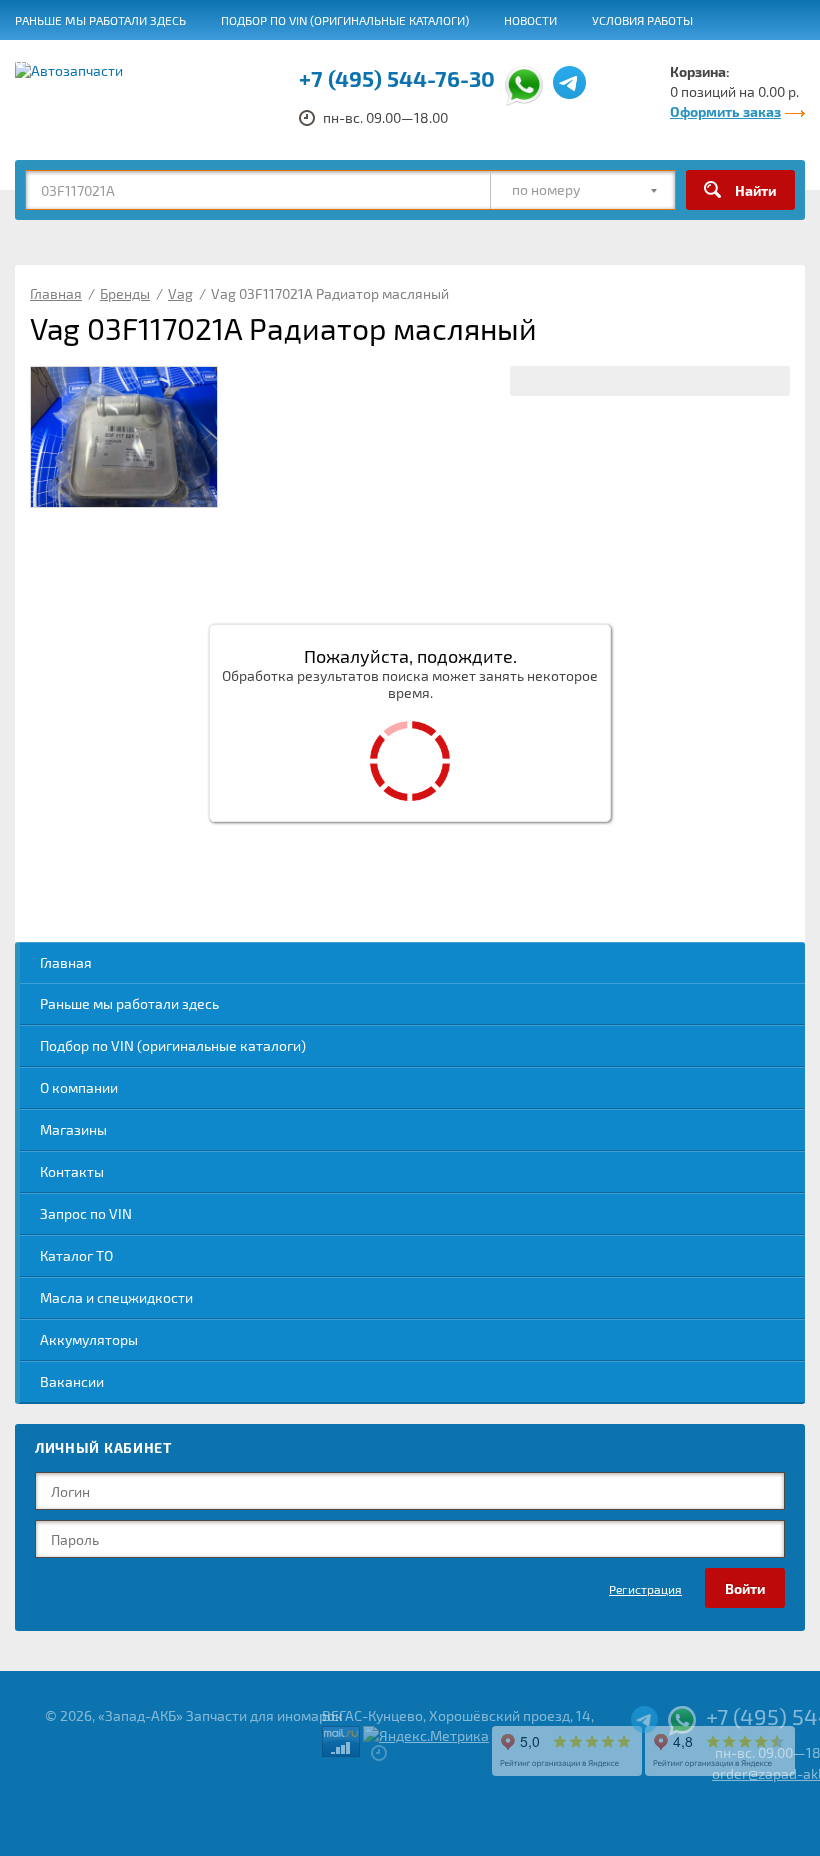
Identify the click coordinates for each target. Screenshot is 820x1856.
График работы (615, 61)
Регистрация (645, 1589)
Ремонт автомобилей (167, 61)
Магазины (73, 1129)
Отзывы (39, 61)
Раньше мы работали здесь (100, 20)
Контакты (72, 1171)
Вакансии (503, 61)
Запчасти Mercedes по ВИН (355, 61)
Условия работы (642, 20)
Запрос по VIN (86, 1213)
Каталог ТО (76, 1255)
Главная (66, 962)
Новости (530, 20)
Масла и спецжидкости (116, 1297)
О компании (79, 1087)
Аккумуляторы (89, 1339)
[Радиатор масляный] (124, 437)
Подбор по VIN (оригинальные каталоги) (345, 20)
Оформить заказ (725, 111)
